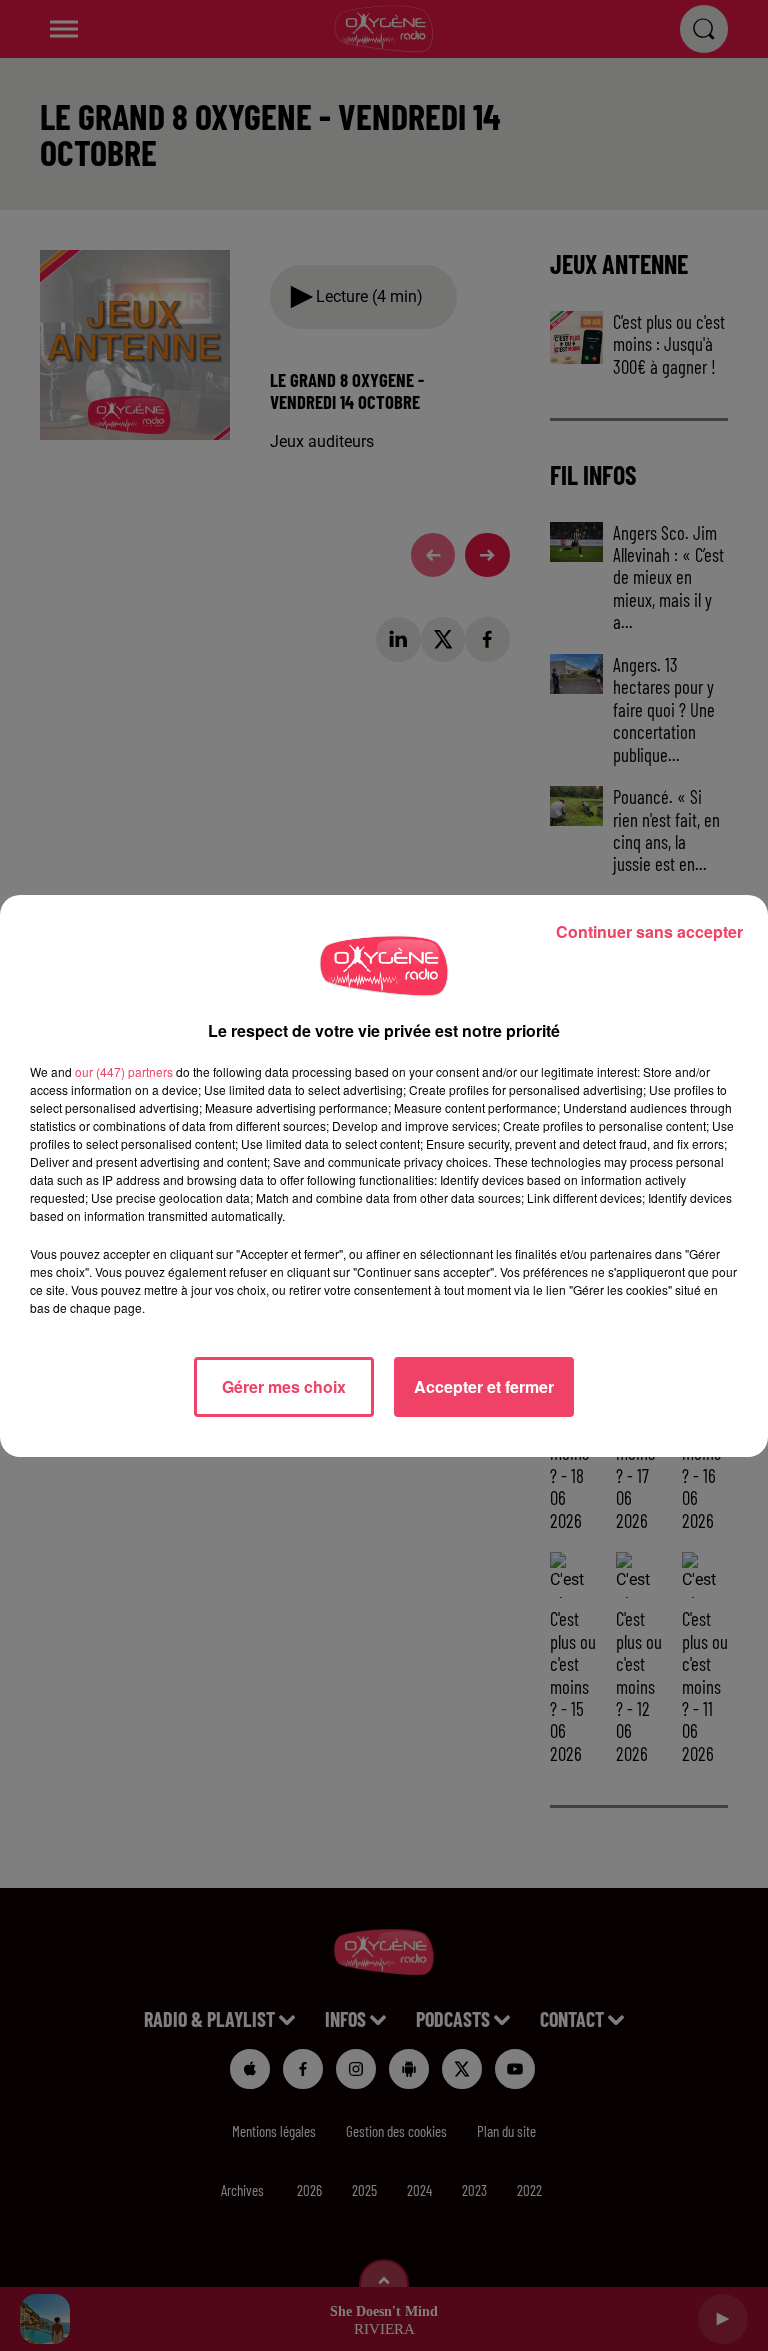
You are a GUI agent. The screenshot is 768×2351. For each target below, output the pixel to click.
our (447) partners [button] (124, 1071)
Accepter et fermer (484, 1386)
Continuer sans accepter (649, 931)
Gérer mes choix (284, 1386)
